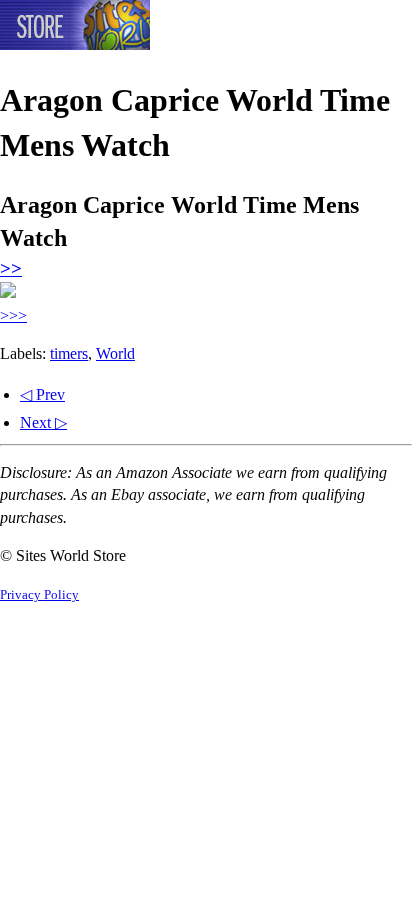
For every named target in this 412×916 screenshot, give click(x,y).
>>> (13, 315)
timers (69, 353)
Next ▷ (43, 422)
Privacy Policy (39, 595)
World (115, 353)
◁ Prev (42, 394)
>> (11, 268)
